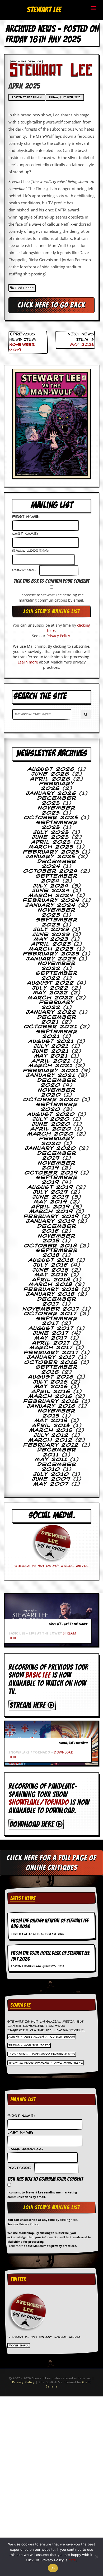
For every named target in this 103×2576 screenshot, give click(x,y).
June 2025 (50, 837)
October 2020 (51, 1100)
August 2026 (51, 769)
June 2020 (51, 1124)
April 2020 (51, 1129)
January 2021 (51, 1076)
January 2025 (51, 857)
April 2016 (51, 1392)
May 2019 (51, 1202)
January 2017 (51, 1358)
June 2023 (51, 935)
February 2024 (51, 900)
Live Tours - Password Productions (42, 2054)
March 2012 (51, 1440)
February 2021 (51, 1071)
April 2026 (50, 779)
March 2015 (51, 1430)
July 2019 (50, 1192)
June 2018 (51, 1270)
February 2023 (51, 954)
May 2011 (51, 1460)
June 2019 (51, 1197)
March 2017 (51, 1348)
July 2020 (51, 1119)
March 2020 (51, 1134)
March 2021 (51, 1066)
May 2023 (51, 939)
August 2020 (51, 1114)
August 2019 (50, 1187)
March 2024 (51, 896)
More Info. (19, 2346)
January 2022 (51, 1012)
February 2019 (51, 1217)
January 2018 (50, 1294)
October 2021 (51, 1027)
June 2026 (50, 774)
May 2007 (51, 1484)
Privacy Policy (58, 636)
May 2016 (51, 1387)
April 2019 (51, 1207)
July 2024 (51, 886)
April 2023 (51, 944)
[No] (96, 2557)
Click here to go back (51, 305)
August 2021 (51, 1042)
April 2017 (51, 1343)
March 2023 (51, 949)
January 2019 (51, 1221)
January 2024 (50, 905)
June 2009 (51, 1479)
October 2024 (51, 871)
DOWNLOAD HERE (33, 1824)
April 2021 (51, 1061)
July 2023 (51, 930)
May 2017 (51, 1338)
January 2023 (51, 959)
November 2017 (51, 1309)
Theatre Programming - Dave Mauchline (46, 2063)
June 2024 (51, 891)
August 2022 (51, 983)
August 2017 (51, 1329)
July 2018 (51, 1265)
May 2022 (51, 993)
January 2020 (50, 1148)
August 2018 (51, 1260)
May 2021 (51, 1056)
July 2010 (51, 1474)
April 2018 (51, 1280)
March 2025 (51, 847)
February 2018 (51, 1290)
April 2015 (51, 1426)
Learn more (28, 662)
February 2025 (51, 852)
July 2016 (51, 1382)
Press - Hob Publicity (29, 2045)
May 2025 (82, 345)
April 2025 (51, 842)
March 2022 (50, 998)
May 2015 (51, 1421)
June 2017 (51, 1333)
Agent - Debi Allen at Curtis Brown (42, 2037)
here (72, 2560)
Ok (53, 2568)
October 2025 (51, 818)
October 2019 (51, 1173)
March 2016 (51, 1396)
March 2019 (51, 1212)
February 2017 (51, 1353)
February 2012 (51, 1445)
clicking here (68, 2220)
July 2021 (51, 1046)
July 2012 (51, 1435)
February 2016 (51, 1401)
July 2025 (51, 833)
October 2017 (50, 1314)
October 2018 (51, 1246)
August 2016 (51, 1377)
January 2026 (51, 794)
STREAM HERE (29, 1705)
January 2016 (51, 1406)
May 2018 (51, 1275)
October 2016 (51, 1363)
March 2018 (51, 1285)
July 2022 (50, 988)
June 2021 (51, 1051)
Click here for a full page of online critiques (51, 1863)
